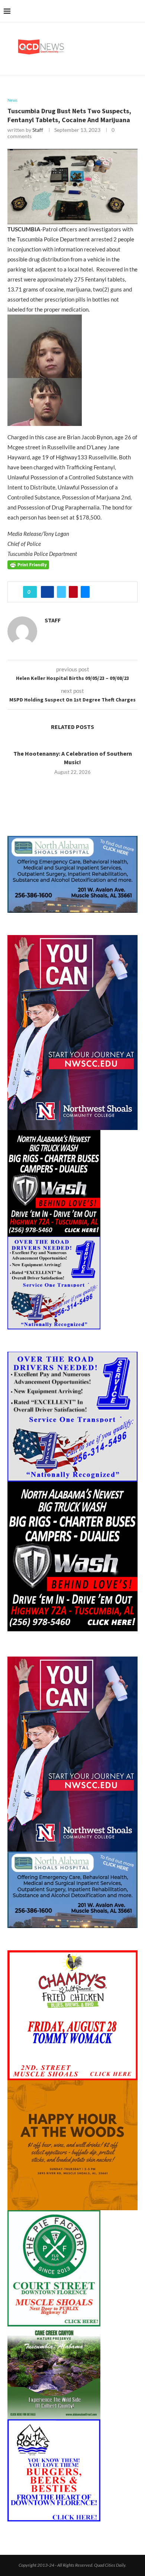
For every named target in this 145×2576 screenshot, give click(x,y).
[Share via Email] (85, 592)
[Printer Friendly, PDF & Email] (28, 564)
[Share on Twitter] (61, 592)
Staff (38, 130)
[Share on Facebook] (47, 592)
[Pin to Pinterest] (73, 592)
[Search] (138, 11)
